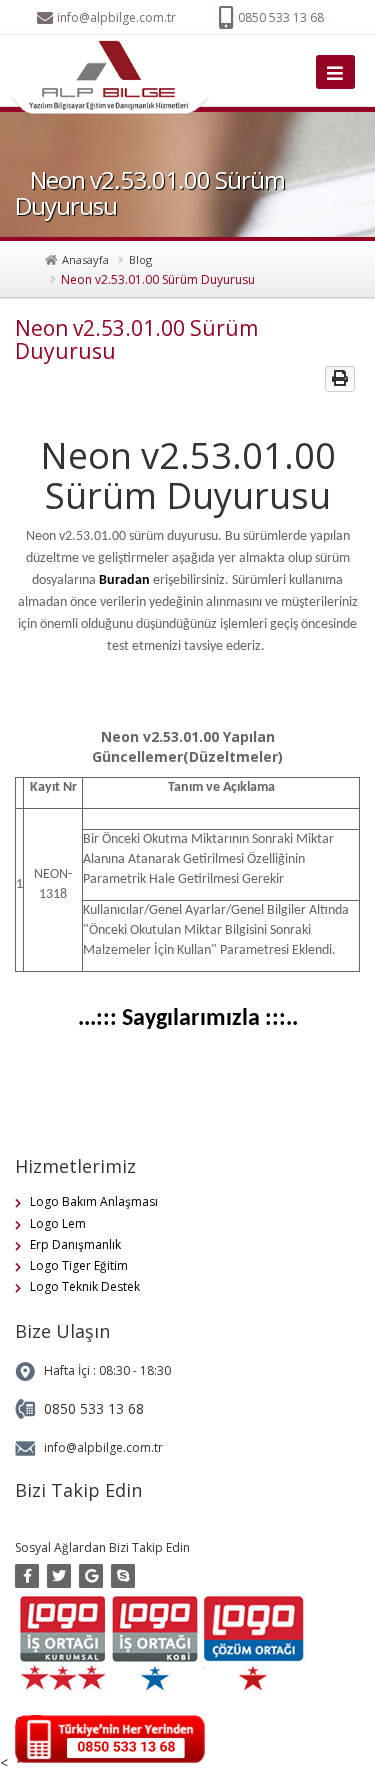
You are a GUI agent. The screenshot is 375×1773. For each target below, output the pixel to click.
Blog (140, 259)
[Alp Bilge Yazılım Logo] (115, 78)
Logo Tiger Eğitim (79, 1265)
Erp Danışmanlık (75, 1244)
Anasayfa (85, 259)
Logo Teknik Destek (85, 1286)
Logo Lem (58, 1223)
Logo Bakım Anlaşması (94, 1201)
